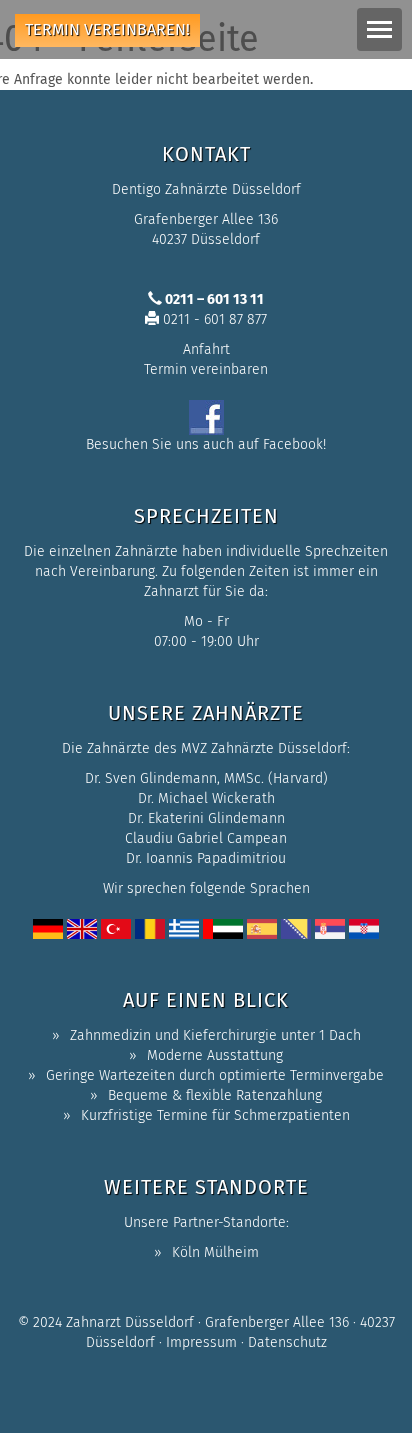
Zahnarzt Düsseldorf (130, 1322)
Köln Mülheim (215, 1252)
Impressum (201, 1342)
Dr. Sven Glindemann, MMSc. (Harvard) (206, 778)
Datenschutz (287, 1342)
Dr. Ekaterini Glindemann (206, 818)
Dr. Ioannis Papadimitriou (206, 858)
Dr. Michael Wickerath (206, 798)
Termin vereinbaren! (107, 29)
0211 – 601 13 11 (213, 299)
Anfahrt (206, 349)
